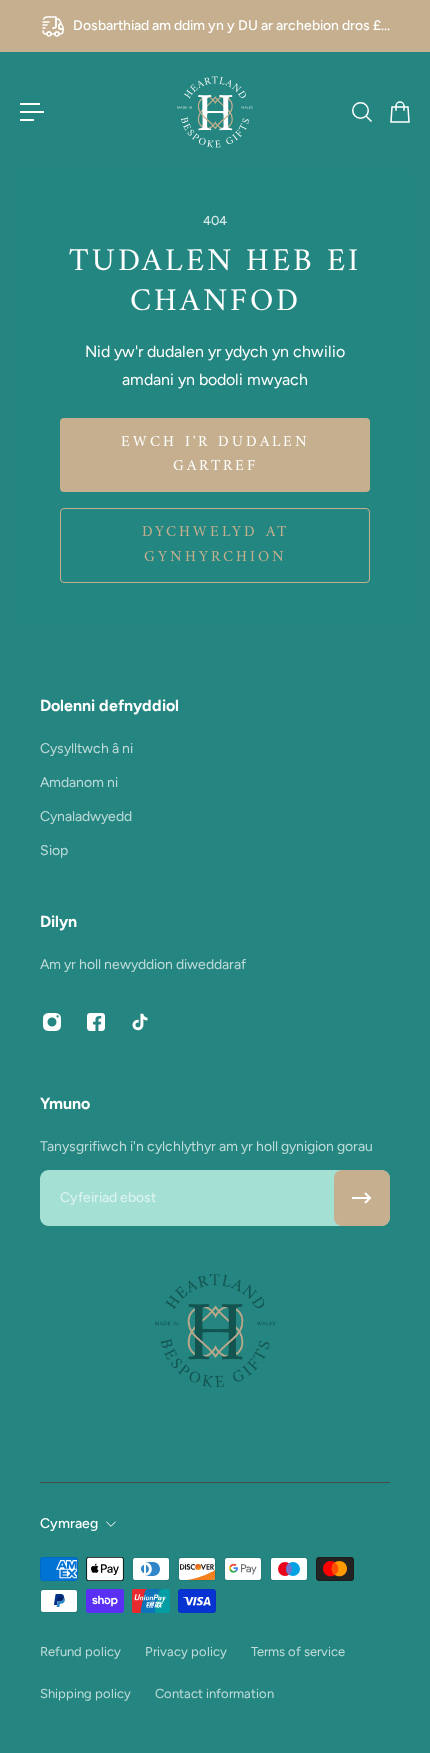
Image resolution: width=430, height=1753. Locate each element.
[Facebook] (96, 1022)
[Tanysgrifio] (362, 1198)
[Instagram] (52, 1022)
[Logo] (215, 112)
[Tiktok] (140, 1022)
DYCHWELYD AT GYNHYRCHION (215, 544)
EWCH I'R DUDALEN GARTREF (215, 454)
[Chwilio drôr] (361, 112)
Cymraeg (69, 1523)
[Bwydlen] (32, 112)
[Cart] (399, 112)
